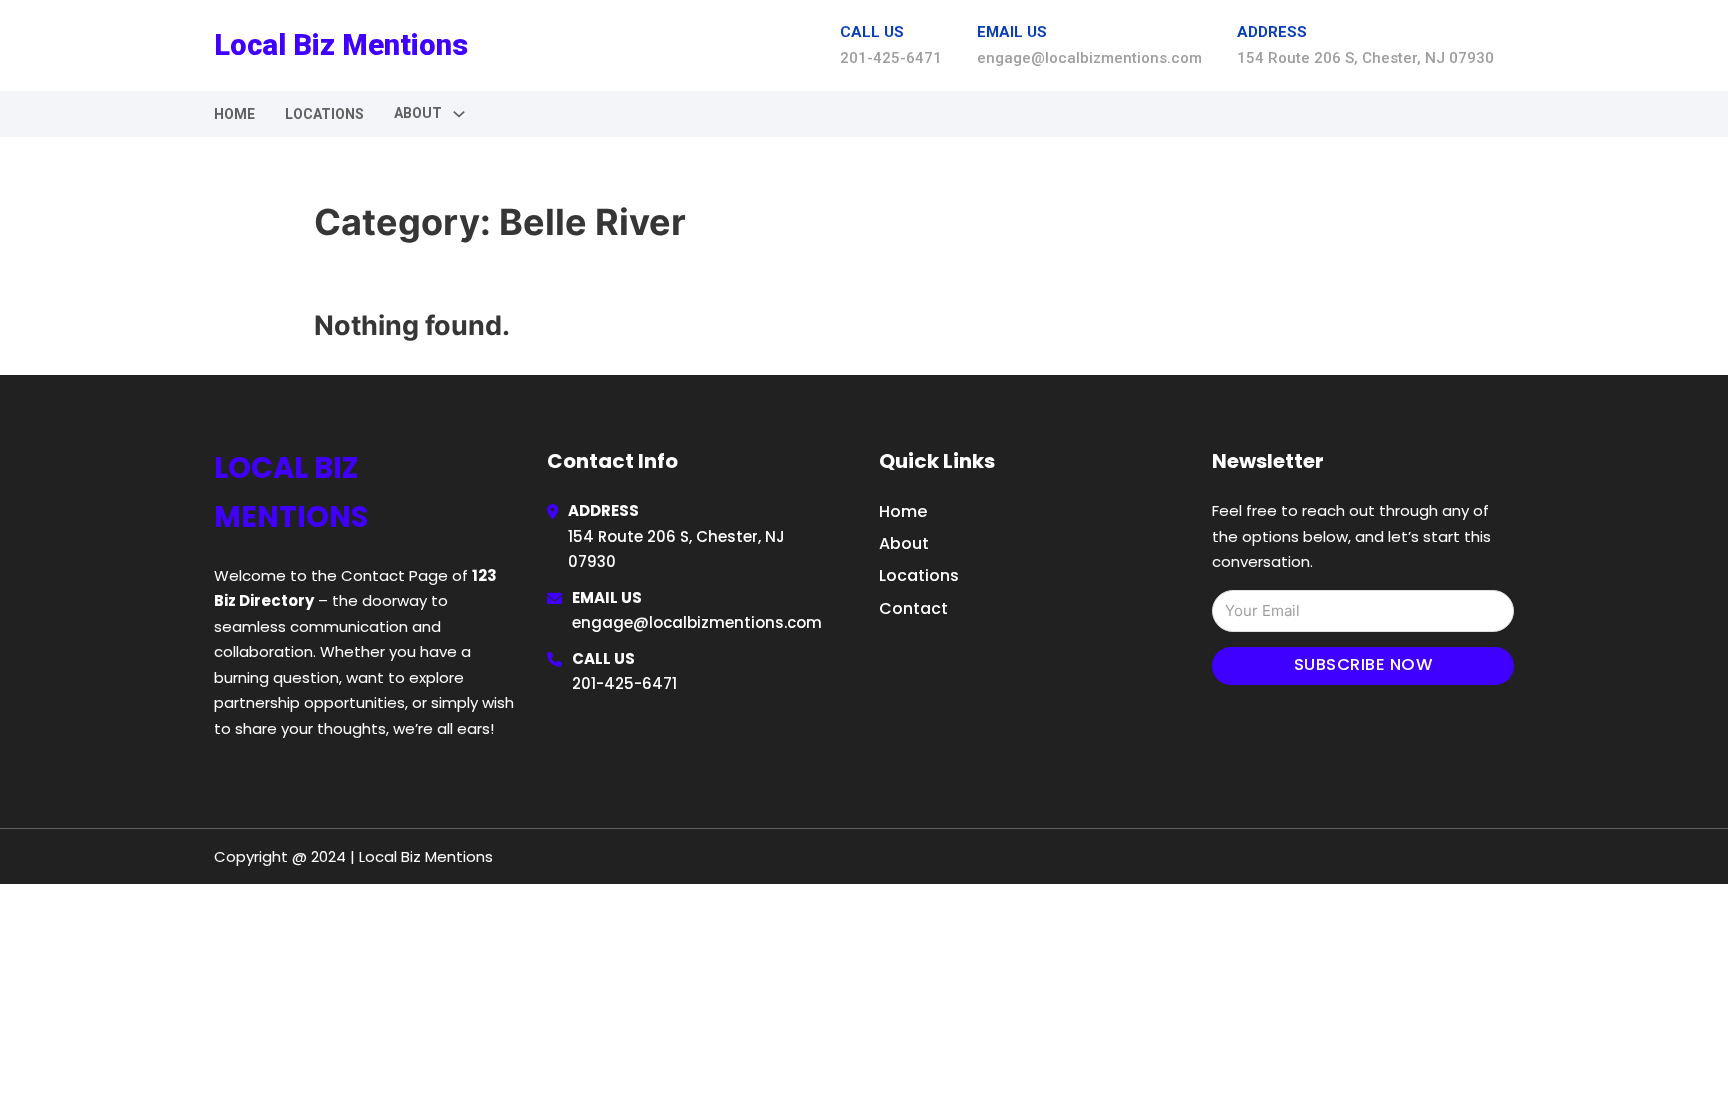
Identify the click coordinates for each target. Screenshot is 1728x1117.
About (904, 543)
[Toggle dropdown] (459, 114)
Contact (913, 608)
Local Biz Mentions (341, 45)
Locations (324, 114)
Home (234, 114)
